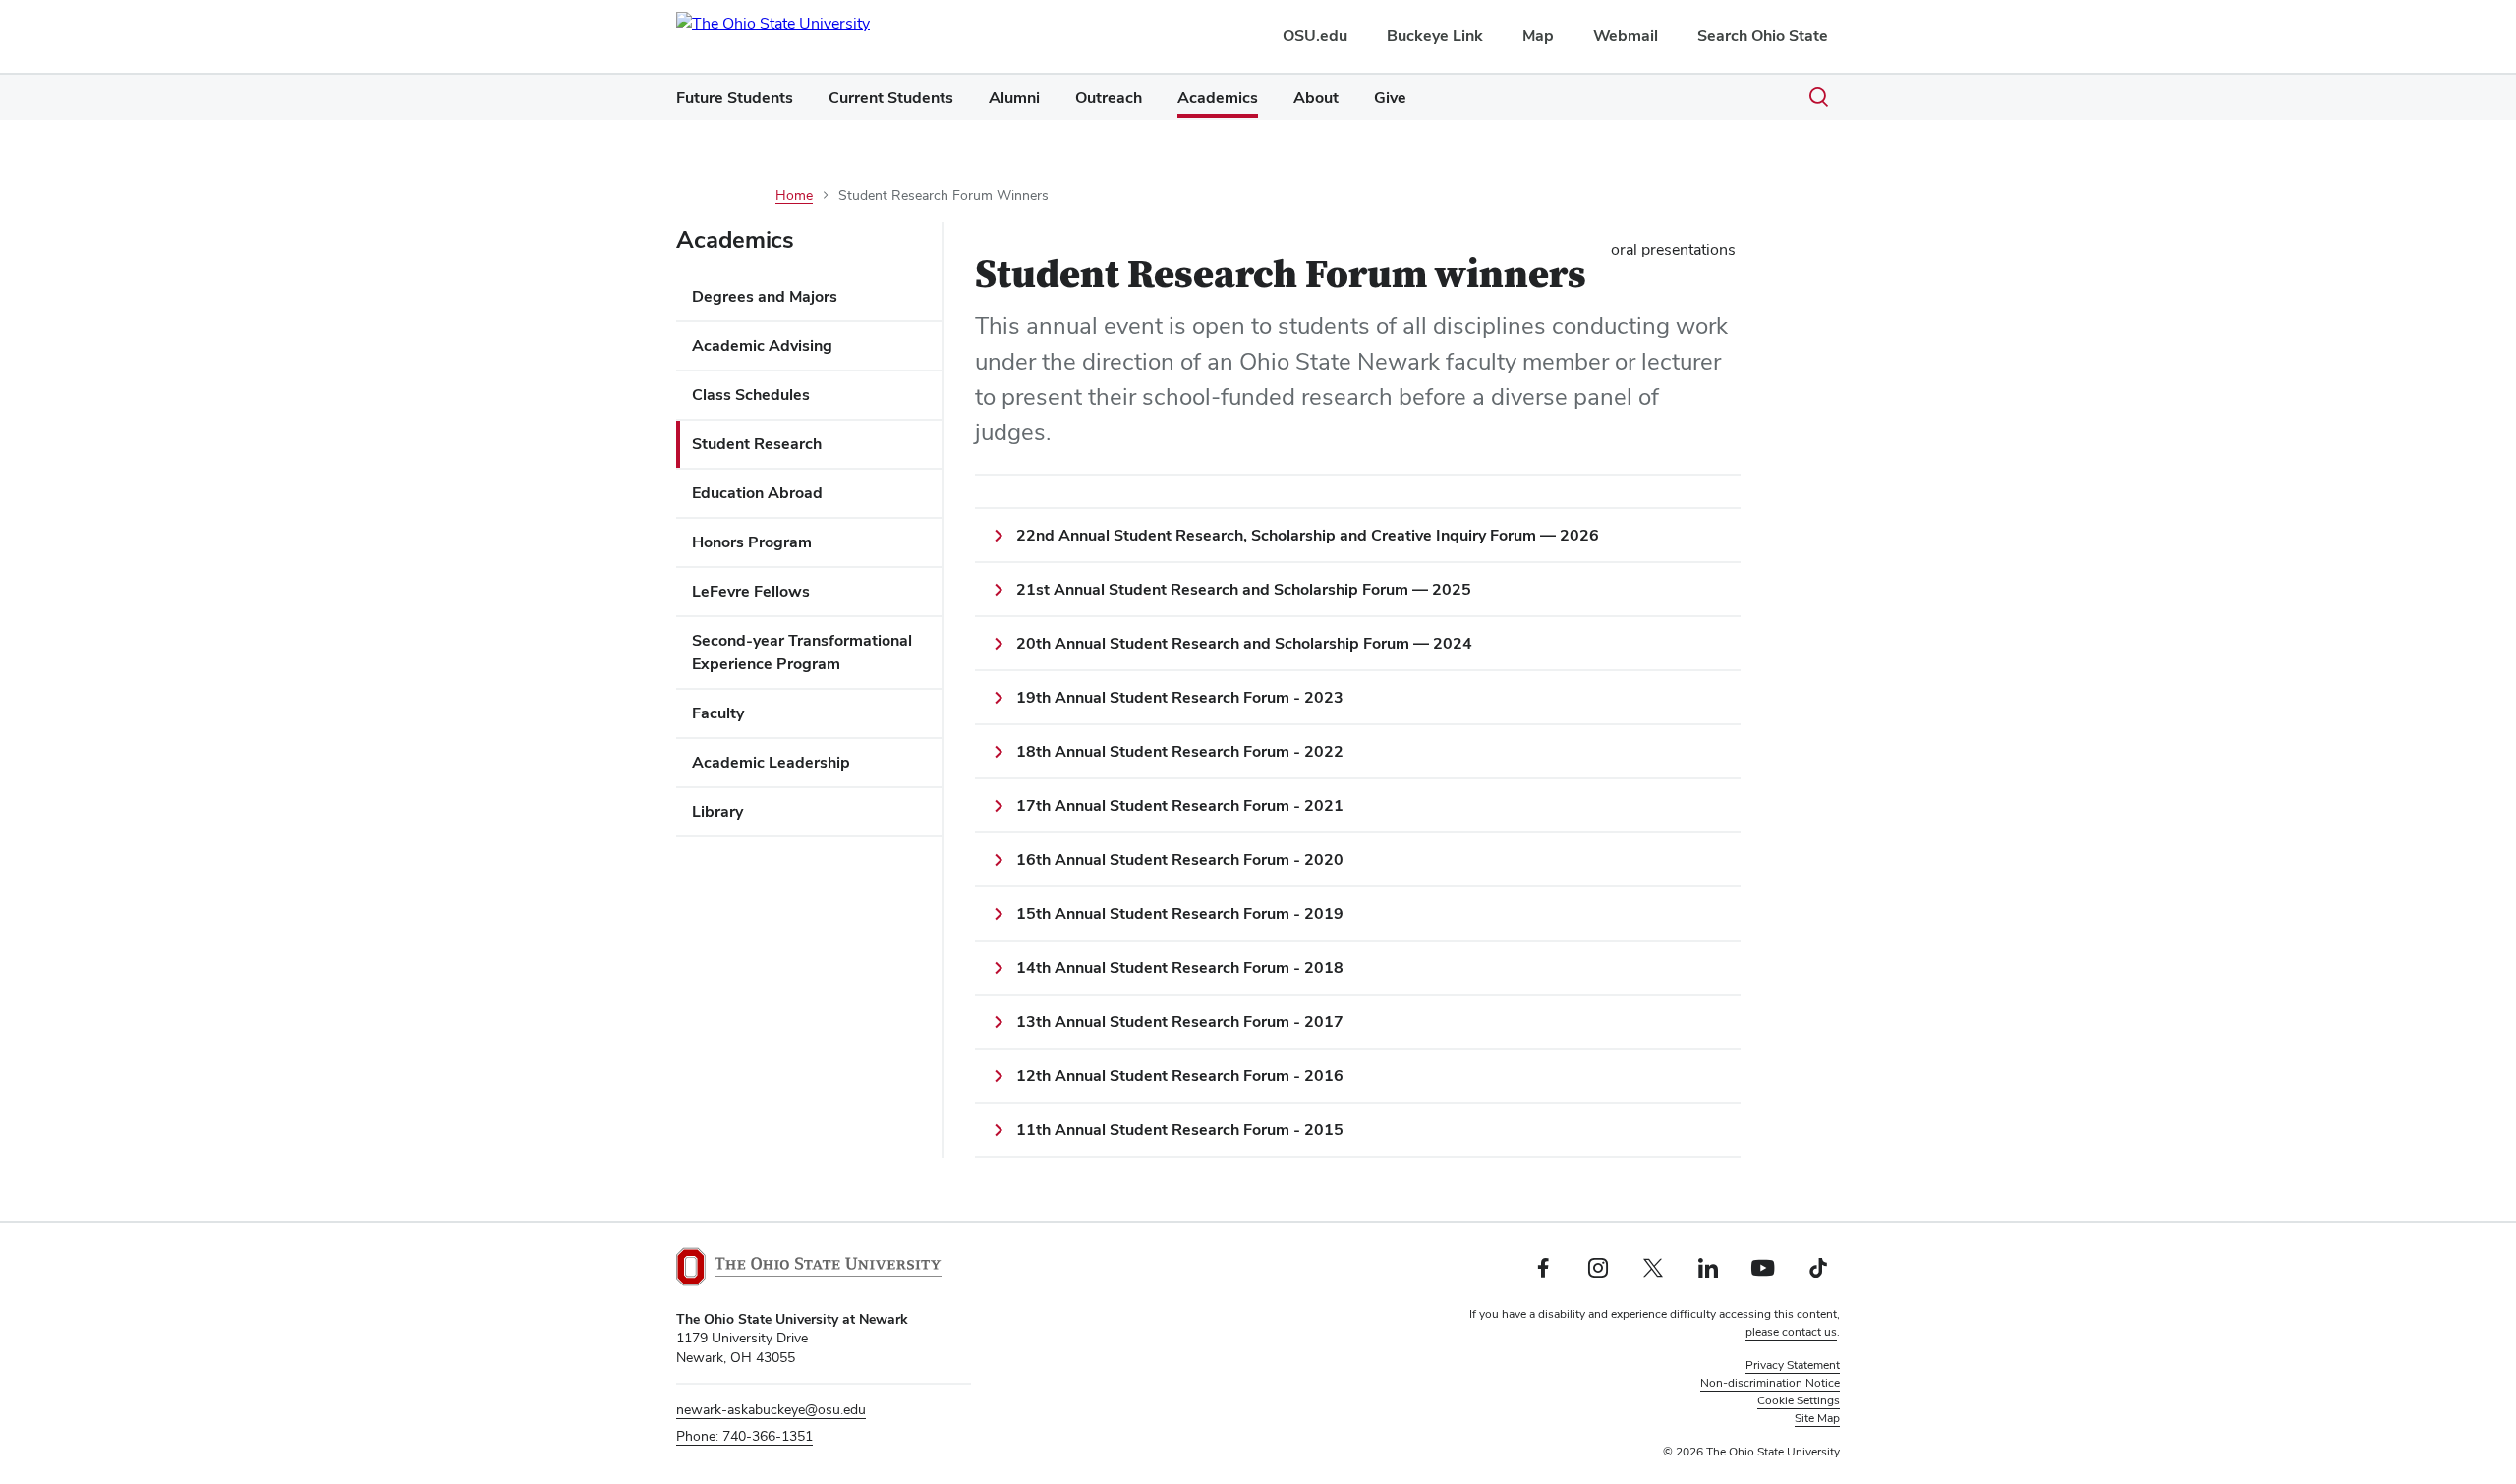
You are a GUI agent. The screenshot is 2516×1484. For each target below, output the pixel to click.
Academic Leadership (771, 762)
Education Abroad (757, 493)
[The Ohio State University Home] (809, 1267)
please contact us (1791, 1332)
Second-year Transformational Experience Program (802, 652)
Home (794, 195)
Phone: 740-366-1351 (744, 1436)
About (1316, 98)
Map (1538, 36)
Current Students (891, 98)
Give (1390, 98)
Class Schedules (751, 395)
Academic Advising (762, 345)
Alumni (1014, 98)
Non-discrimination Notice (1770, 1383)
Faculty (718, 713)
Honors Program (752, 542)
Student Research (757, 444)
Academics (1218, 98)
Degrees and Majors (765, 296)
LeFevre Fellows (751, 591)
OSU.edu (1315, 36)
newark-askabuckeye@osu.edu (771, 1409)
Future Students (735, 98)
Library (717, 811)
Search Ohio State (1763, 36)
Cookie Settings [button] (1799, 1400)
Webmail (1626, 36)
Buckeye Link (1435, 36)
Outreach (1109, 98)
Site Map (1817, 1418)
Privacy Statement (1793, 1365)
